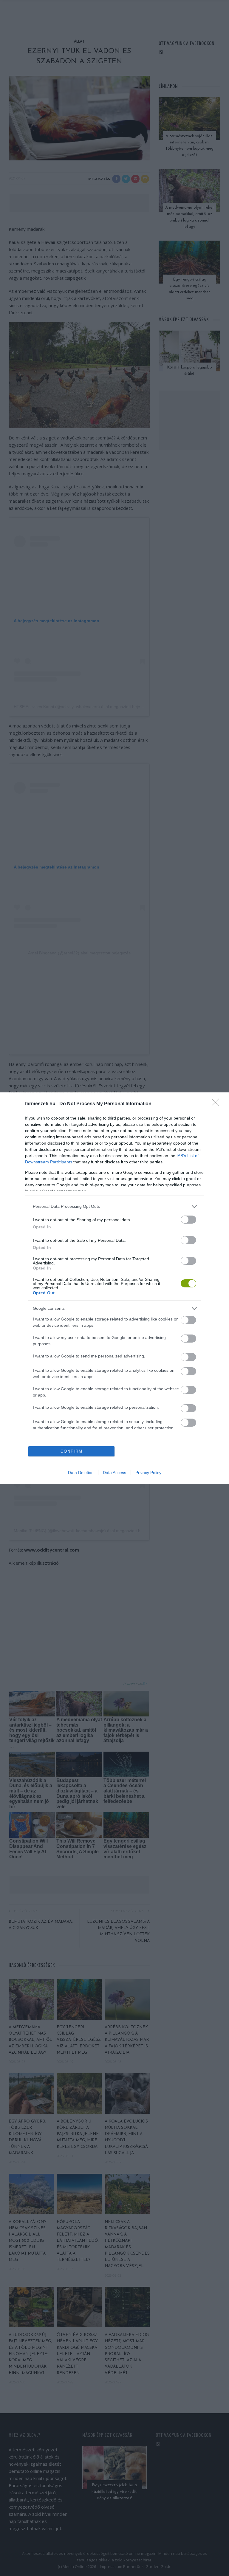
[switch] (188, 1220)
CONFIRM (72, 1451)
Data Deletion (81, 1473)
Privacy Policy (148, 1473)
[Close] (217, 1104)
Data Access (114, 1473)
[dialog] (114, 1288)
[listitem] (114, 1206)
